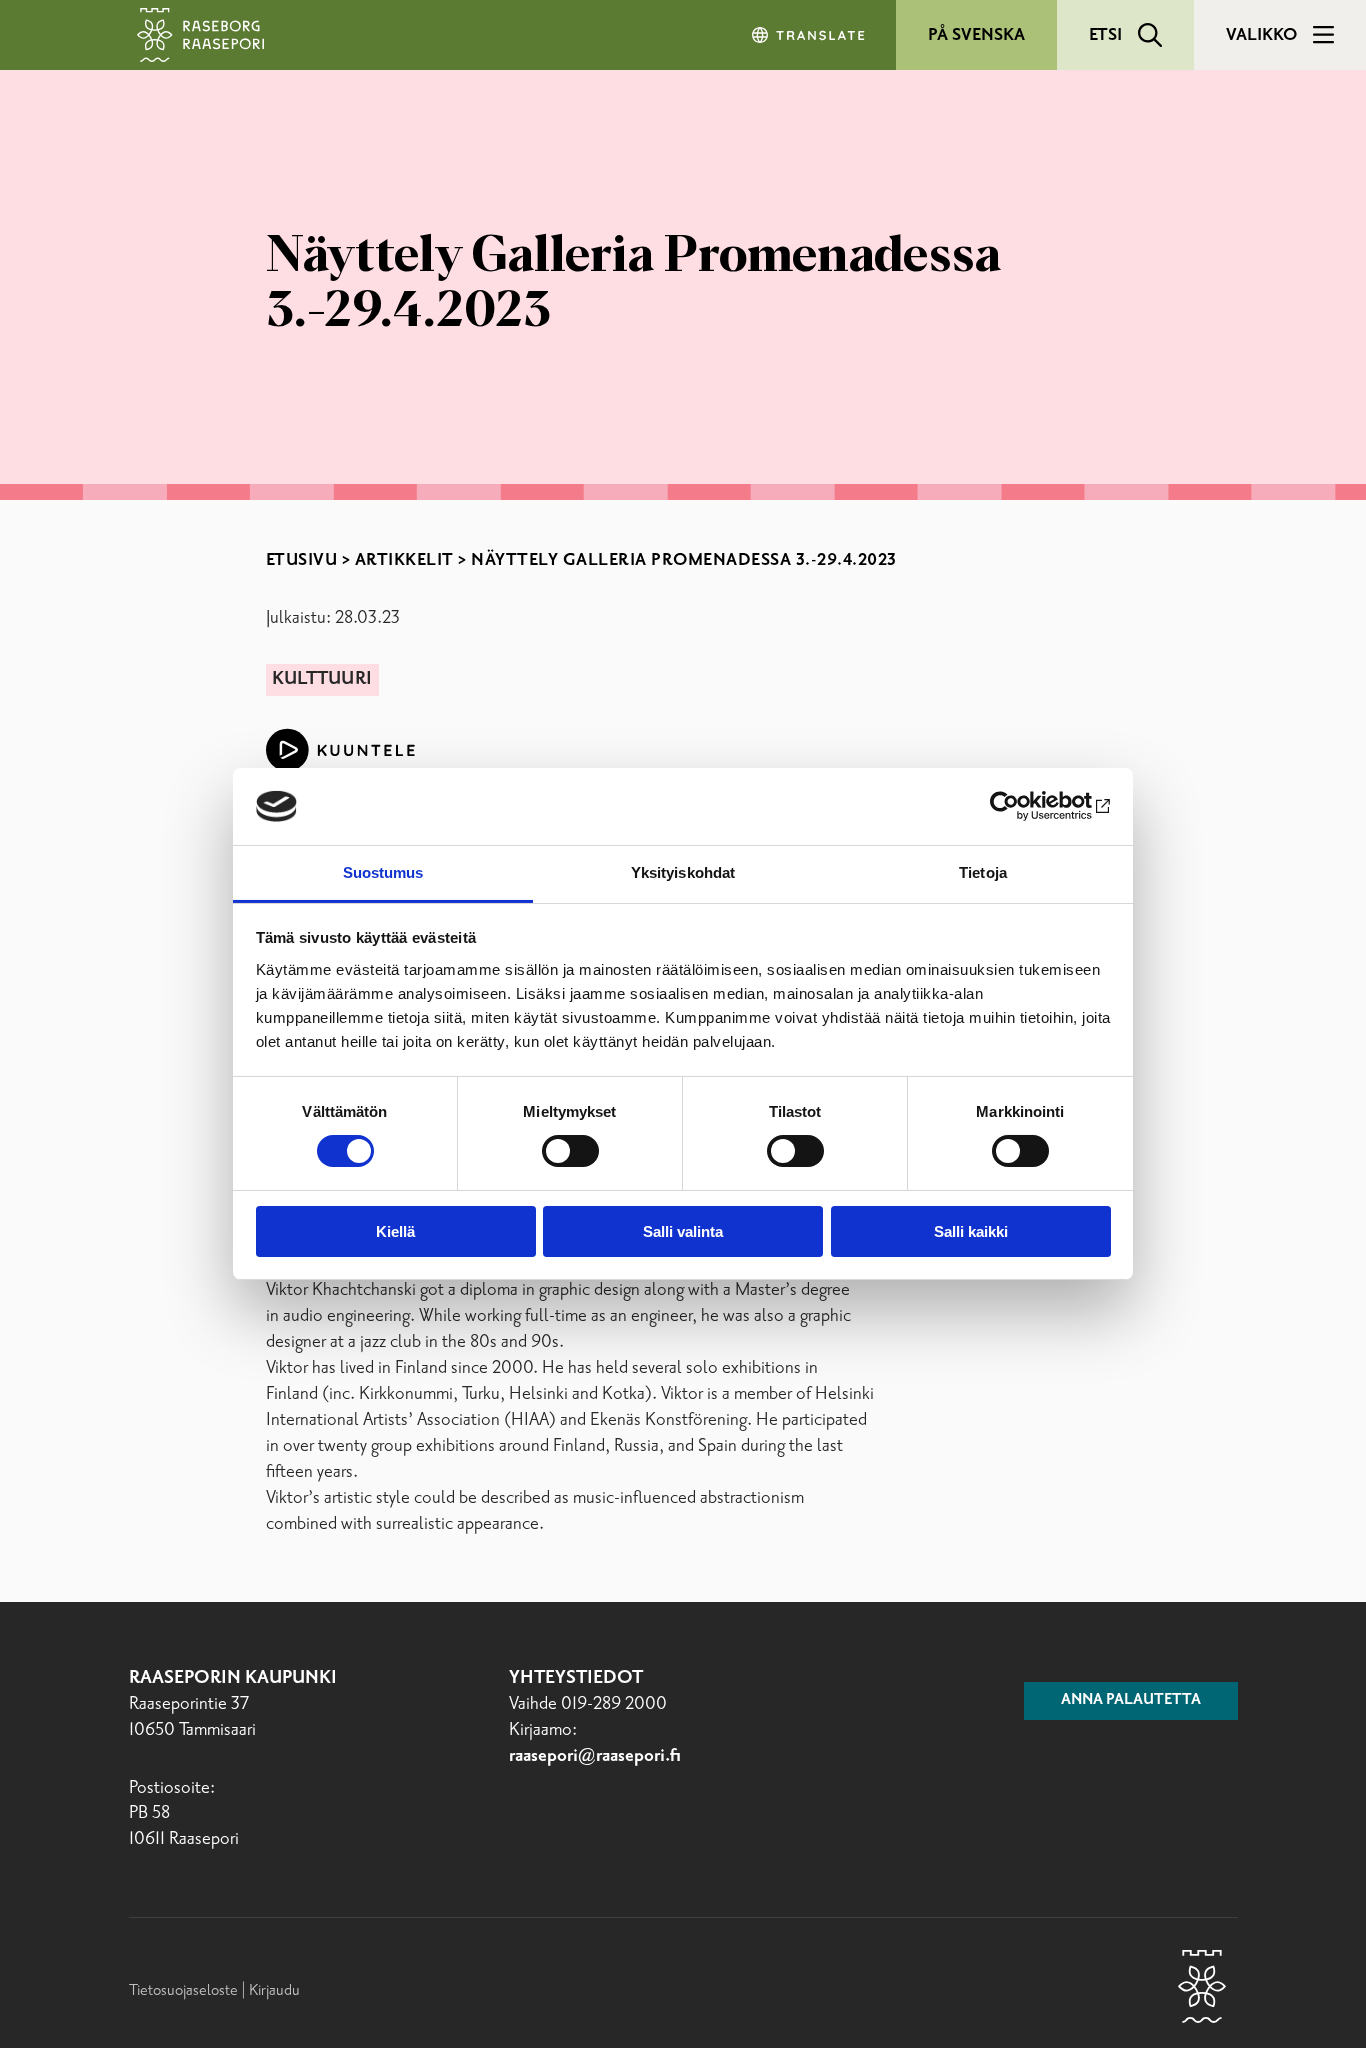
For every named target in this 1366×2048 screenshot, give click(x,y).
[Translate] (810, 35)
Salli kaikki (971, 1231)
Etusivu (302, 560)
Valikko (1261, 35)
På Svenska (976, 35)
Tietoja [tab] (983, 872)
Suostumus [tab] (383, 872)
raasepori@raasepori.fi (595, 1756)
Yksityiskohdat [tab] (683, 872)
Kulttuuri (322, 679)
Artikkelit (404, 560)
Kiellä (395, 1231)
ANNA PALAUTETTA (1131, 1700)
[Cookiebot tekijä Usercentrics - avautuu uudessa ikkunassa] (1023, 806)
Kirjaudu (274, 1990)
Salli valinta (683, 1231)
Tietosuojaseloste (183, 1990)
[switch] (570, 1151)
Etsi (1105, 35)
